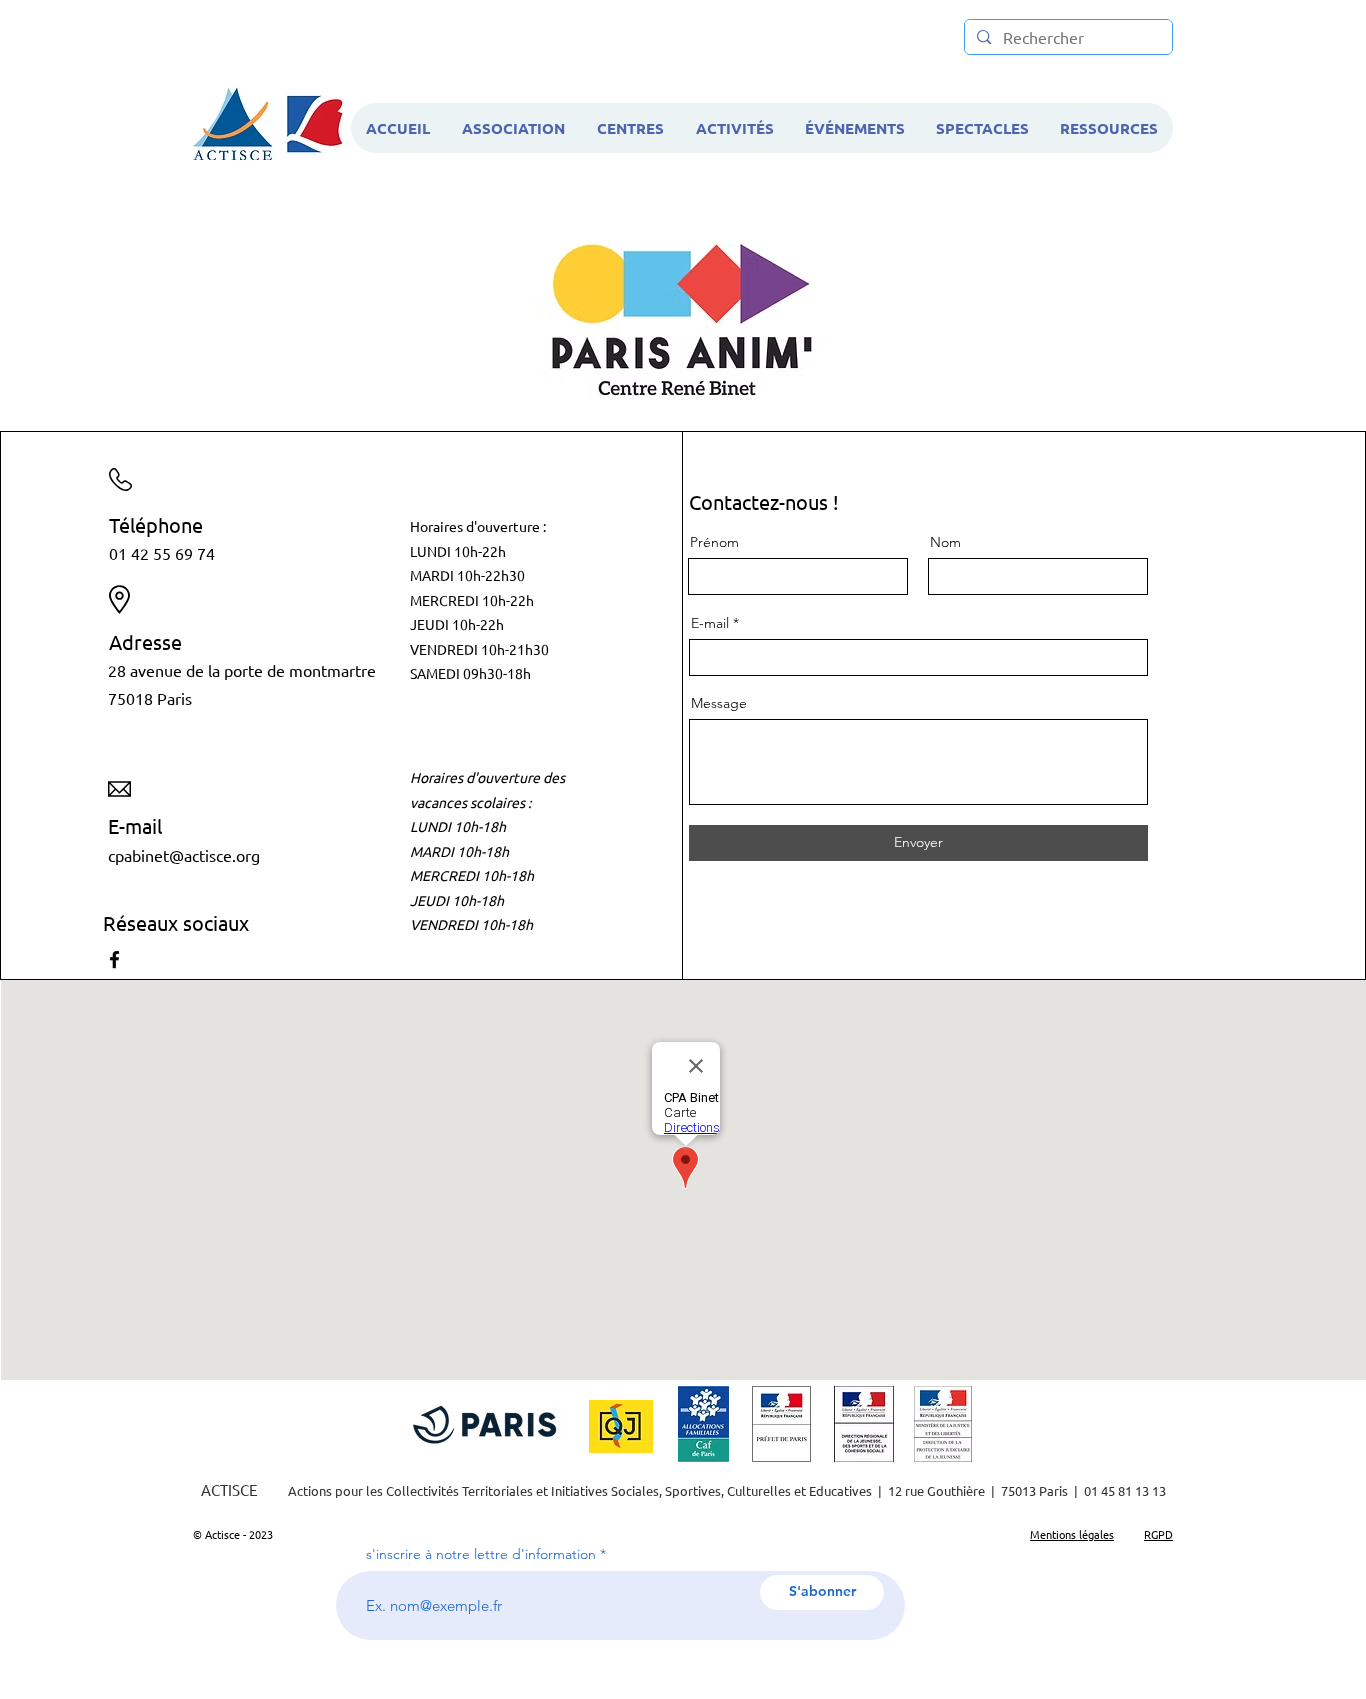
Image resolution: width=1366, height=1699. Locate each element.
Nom (945, 542)
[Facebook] (114, 959)
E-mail (710, 623)
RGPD (1158, 1534)
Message (719, 703)
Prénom (714, 542)
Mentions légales (1072, 1534)
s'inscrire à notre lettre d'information (481, 1554)
